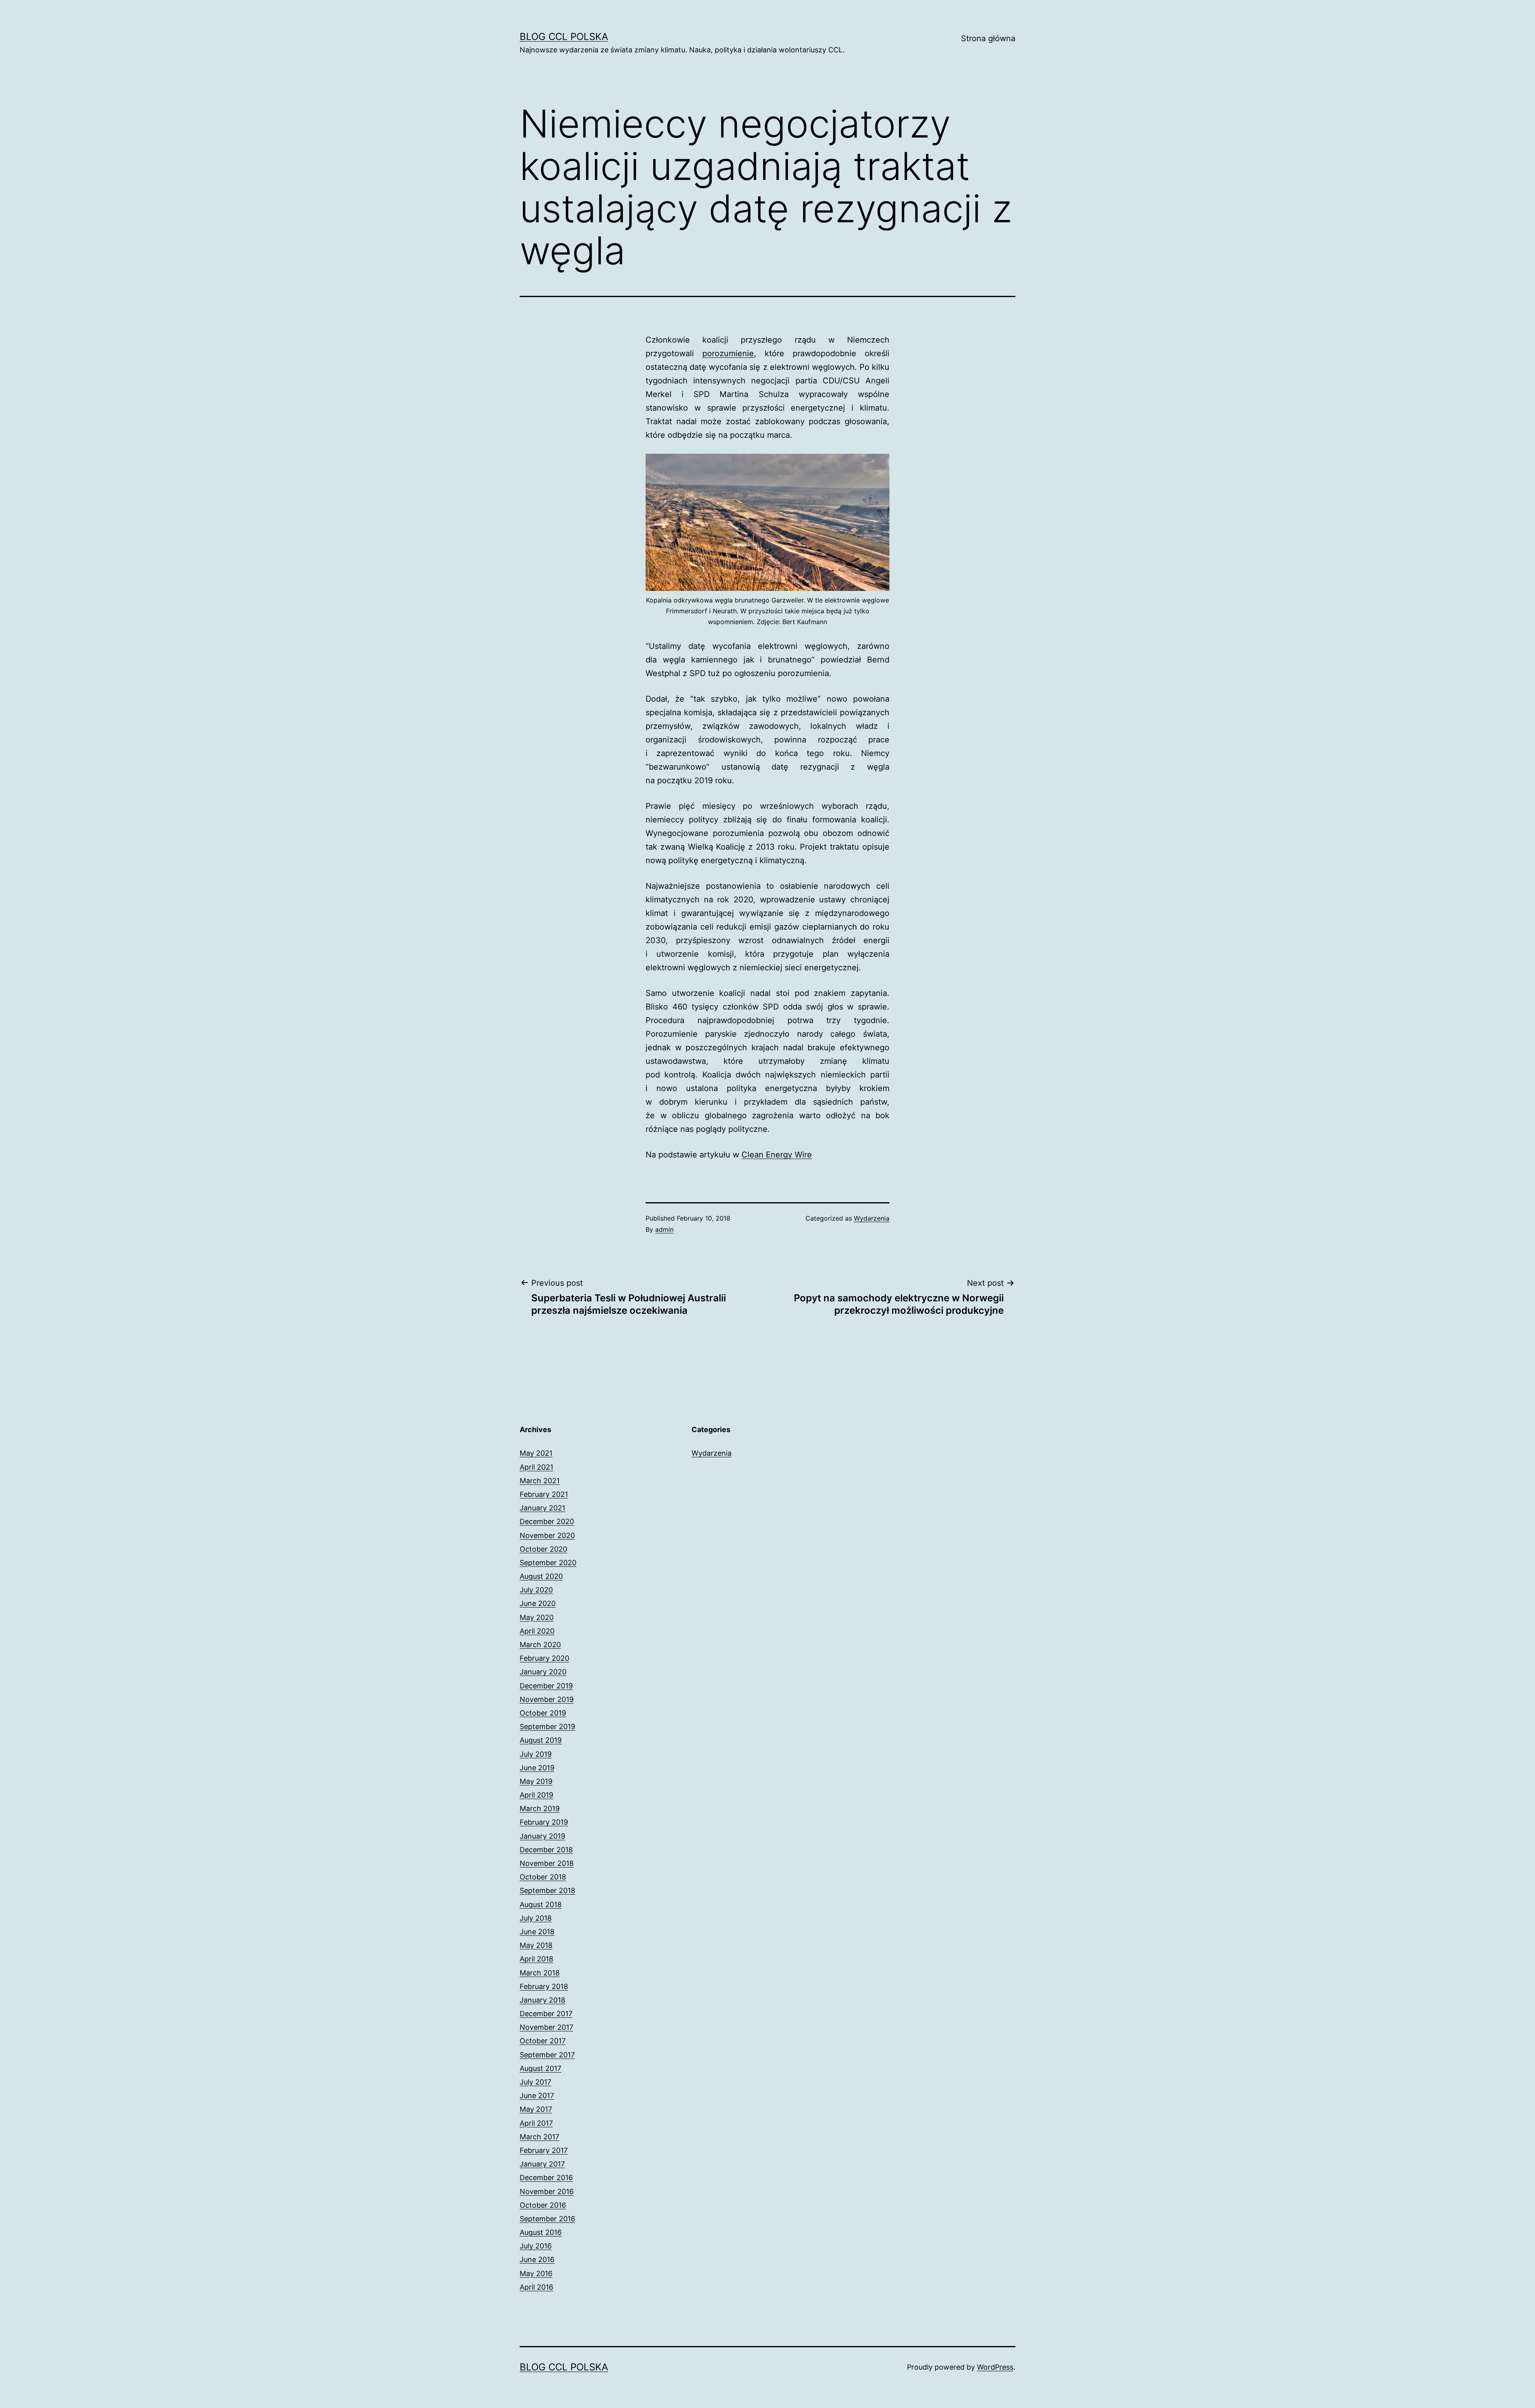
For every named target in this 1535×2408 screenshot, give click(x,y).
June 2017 (537, 2096)
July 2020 (536, 1590)
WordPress (995, 2367)
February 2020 (544, 1658)
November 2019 (547, 1699)
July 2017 (535, 2082)
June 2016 (537, 2259)
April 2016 (536, 2287)
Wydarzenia (872, 1218)
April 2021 (536, 1467)
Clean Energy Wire (777, 1155)
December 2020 (547, 1521)
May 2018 (536, 1945)
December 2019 (546, 1686)
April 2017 (536, 2123)
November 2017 (546, 2027)
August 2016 (541, 2232)
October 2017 (543, 2041)
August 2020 (541, 1576)
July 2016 (536, 2246)
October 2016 (543, 2205)
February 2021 (544, 1494)
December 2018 (546, 1850)
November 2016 (547, 2192)
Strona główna (988, 38)
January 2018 (542, 2000)
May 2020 (537, 1617)
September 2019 (547, 1727)
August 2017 (540, 2068)
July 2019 (536, 1754)
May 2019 (536, 1781)
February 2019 (544, 1822)
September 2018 (547, 1890)
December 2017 (546, 2014)
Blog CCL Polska (564, 37)
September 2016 (547, 2219)
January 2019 (542, 1836)
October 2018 (543, 1877)
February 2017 (544, 2150)
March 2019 (540, 1808)
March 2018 (540, 1973)
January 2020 (543, 1672)
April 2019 (536, 1795)
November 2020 (547, 1535)
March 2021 (540, 1481)
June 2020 (538, 1603)
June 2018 (537, 1932)
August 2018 (541, 1904)
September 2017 (547, 2055)
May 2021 (536, 1453)
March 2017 (539, 2137)
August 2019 (541, 1740)
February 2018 (544, 1986)
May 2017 (536, 2109)
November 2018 (547, 1863)
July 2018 (536, 1918)
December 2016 (546, 2178)
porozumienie (728, 353)
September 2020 (548, 1563)
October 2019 (543, 1713)
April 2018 (536, 1959)
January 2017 (542, 2164)
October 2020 (543, 1549)
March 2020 (540, 1645)
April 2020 (537, 1631)
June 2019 (537, 1768)
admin (664, 1229)
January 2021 (542, 1508)
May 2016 (536, 2273)
